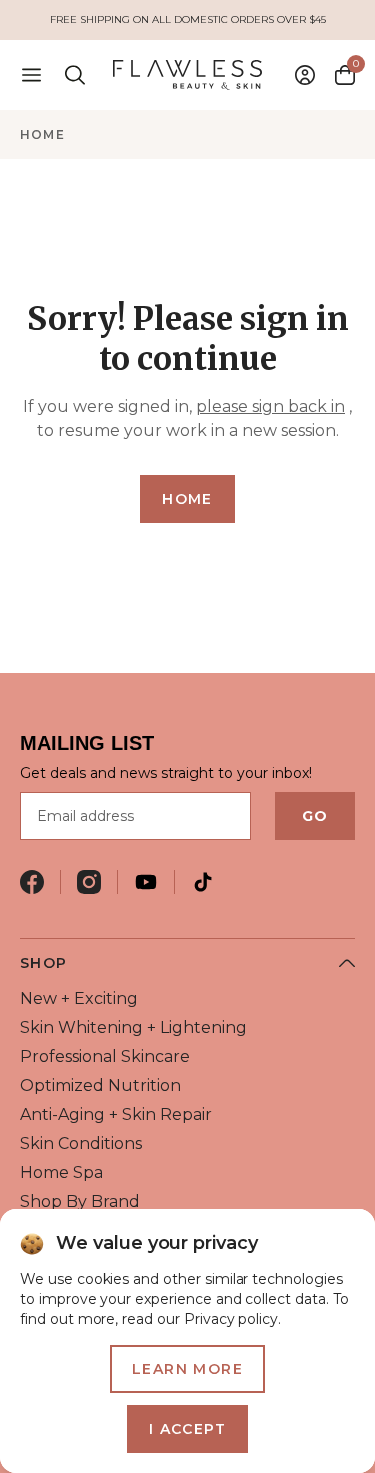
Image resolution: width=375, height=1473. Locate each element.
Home (42, 134)
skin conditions (81, 1143)
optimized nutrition (100, 1085)
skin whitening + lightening (133, 1027)
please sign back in (270, 406)
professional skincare (105, 1056)
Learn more (187, 1369)
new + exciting (79, 998)
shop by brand (80, 1201)
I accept (187, 1429)
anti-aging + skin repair (116, 1114)
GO (315, 816)
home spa (61, 1172)
